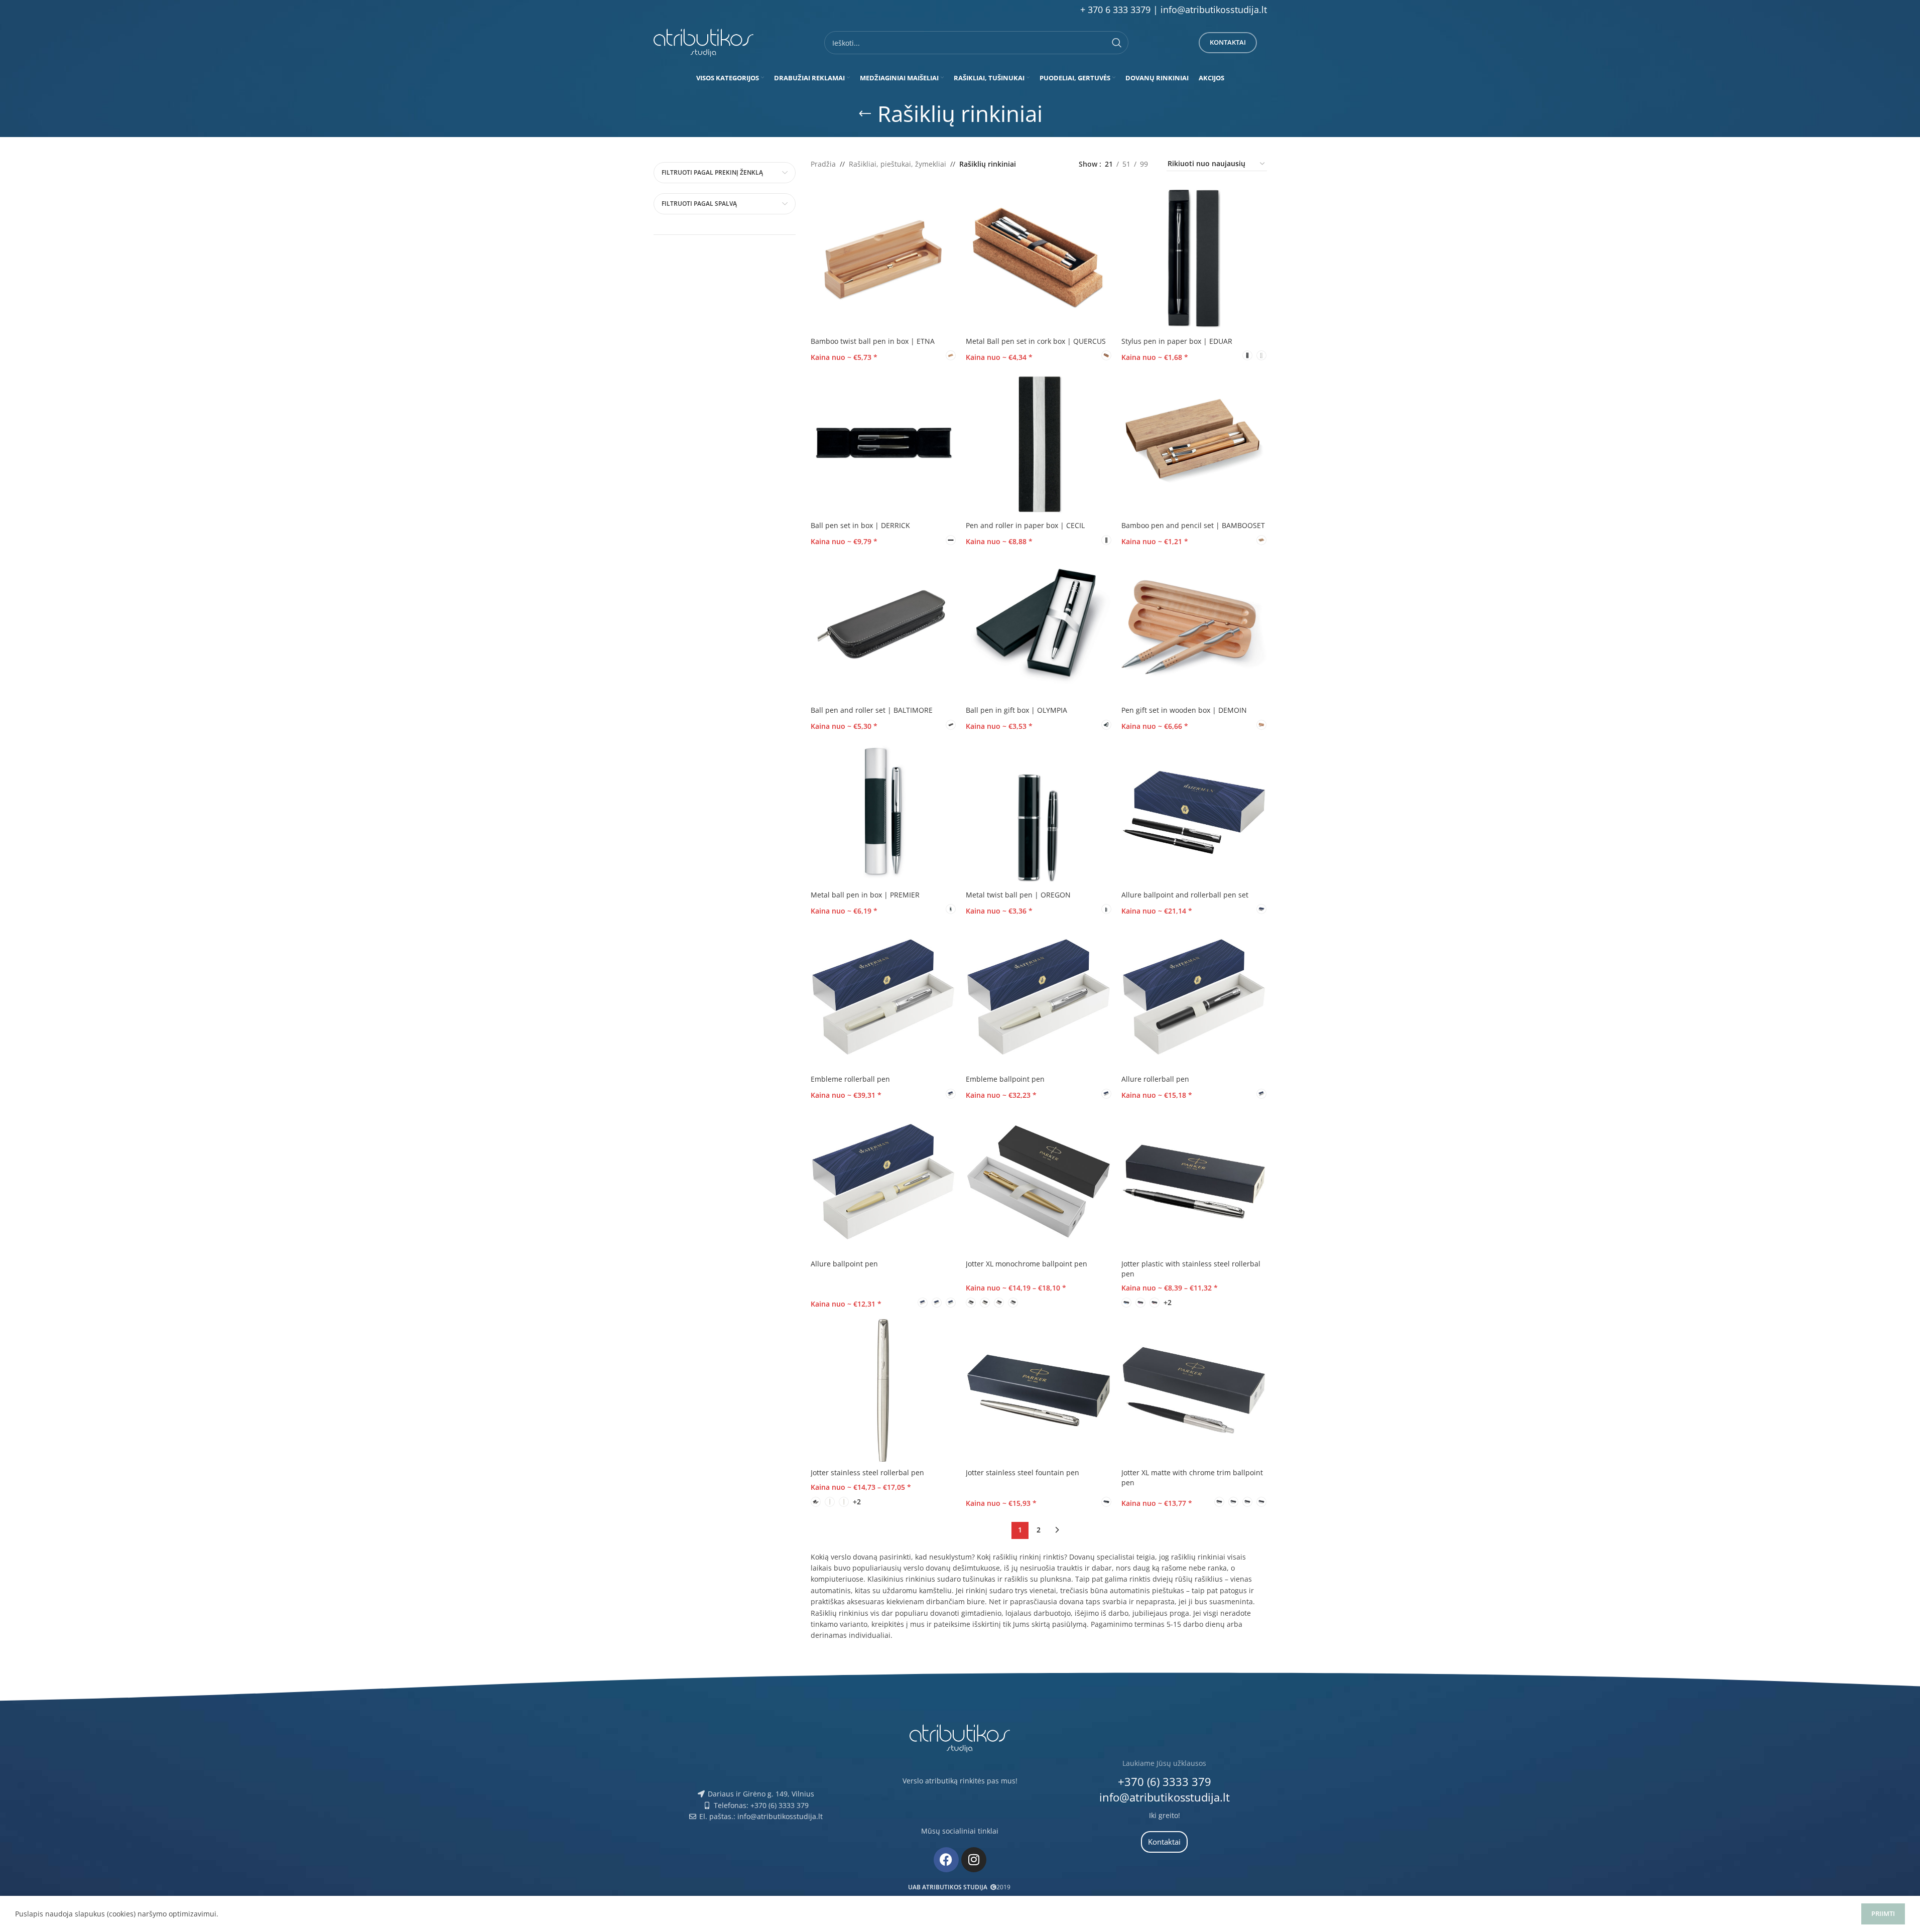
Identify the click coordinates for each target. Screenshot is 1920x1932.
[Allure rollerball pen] (1194, 997)
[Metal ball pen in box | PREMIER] (883, 813)
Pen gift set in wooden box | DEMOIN (1184, 710)
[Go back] (865, 114)
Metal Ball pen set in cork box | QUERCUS (1036, 341)
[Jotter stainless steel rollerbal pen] (883, 1390)
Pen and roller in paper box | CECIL (1025, 525)
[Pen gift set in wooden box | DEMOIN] (1194, 628)
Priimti (1883, 1913)
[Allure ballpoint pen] (883, 1182)
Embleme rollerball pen (850, 1079)
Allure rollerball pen (1155, 1079)
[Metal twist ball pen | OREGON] (1039, 813)
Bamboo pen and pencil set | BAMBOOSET (1193, 525)
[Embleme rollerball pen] (883, 997)
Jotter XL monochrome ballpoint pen (1027, 1264)
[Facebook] (946, 1860)
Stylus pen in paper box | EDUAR (1177, 341)
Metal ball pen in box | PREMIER (865, 895)
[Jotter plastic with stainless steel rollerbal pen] (1194, 1182)
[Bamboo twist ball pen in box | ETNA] (883, 259)
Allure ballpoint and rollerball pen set (1185, 895)
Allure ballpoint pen (844, 1264)
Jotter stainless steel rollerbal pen (867, 1472)
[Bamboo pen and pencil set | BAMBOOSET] (1194, 443)
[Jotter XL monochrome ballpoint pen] (1039, 1182)
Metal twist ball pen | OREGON (1018, 895)
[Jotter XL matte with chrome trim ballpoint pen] (1194, 1390)
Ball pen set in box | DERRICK (860, 525)
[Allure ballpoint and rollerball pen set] (1194, 813)
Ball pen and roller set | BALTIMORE (872, 710)
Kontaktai (1228, 42)
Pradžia (823, 164)
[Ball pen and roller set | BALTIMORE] (883, 628)
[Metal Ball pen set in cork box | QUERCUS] (1039, 259)
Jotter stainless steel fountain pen (1022, 1472)
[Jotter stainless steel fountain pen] (1039, 1390)
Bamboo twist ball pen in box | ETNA (873, 341)
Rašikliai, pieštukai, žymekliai (898, 164)
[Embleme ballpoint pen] (1039, 997)
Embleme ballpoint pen (1005, 1079)
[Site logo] (704, 42)
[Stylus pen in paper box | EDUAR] (1194, 259)
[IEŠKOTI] (1117, 43)
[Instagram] (974, 1860)
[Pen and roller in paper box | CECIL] (1039, 443)
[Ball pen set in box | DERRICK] (883, 443)
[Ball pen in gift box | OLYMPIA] (1039, 628)
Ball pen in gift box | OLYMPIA (1016, 710)
